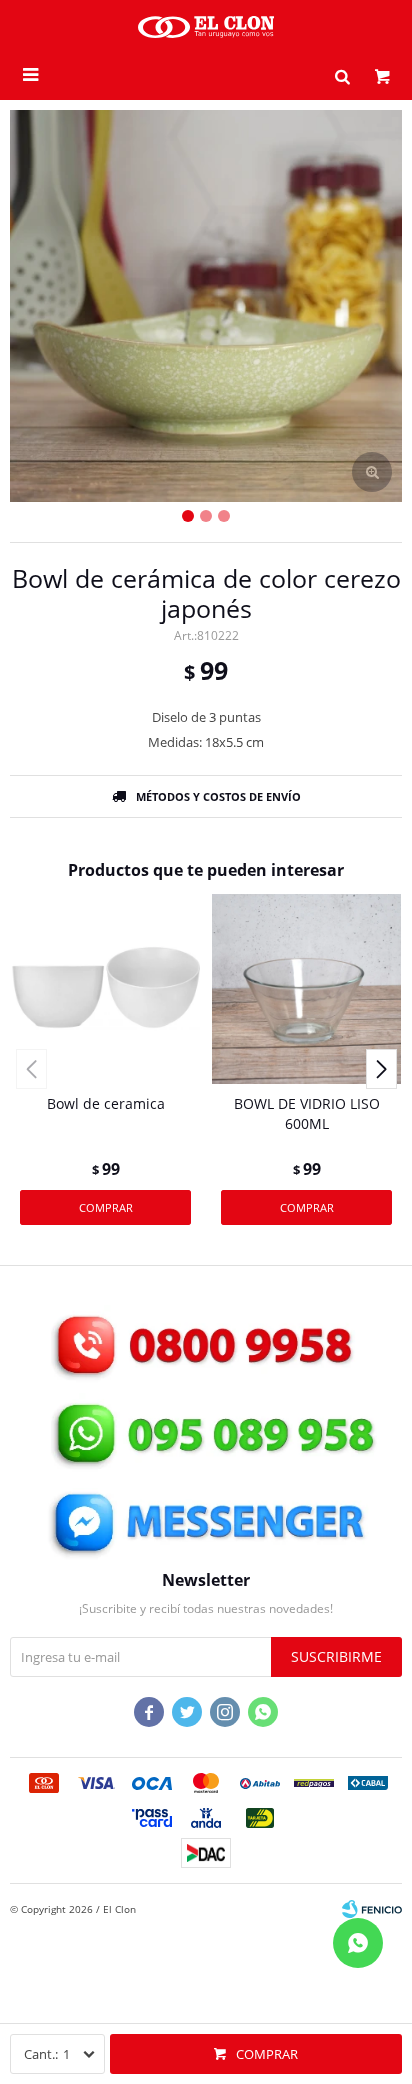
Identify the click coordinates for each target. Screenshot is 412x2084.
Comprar (267, 2054)
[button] (342, 75)
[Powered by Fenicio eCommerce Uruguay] (372, 1909)
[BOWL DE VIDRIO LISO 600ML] (306, 988)
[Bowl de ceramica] (105, 988)
